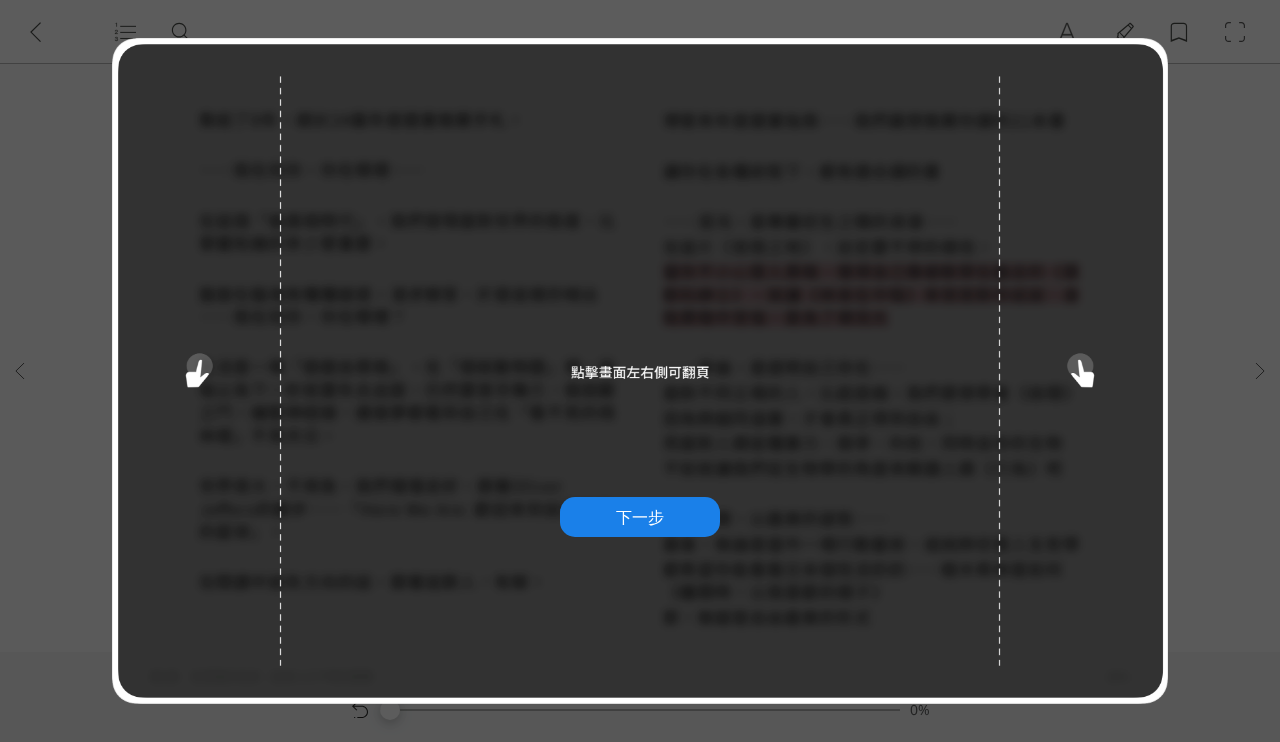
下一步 (640, 517)
